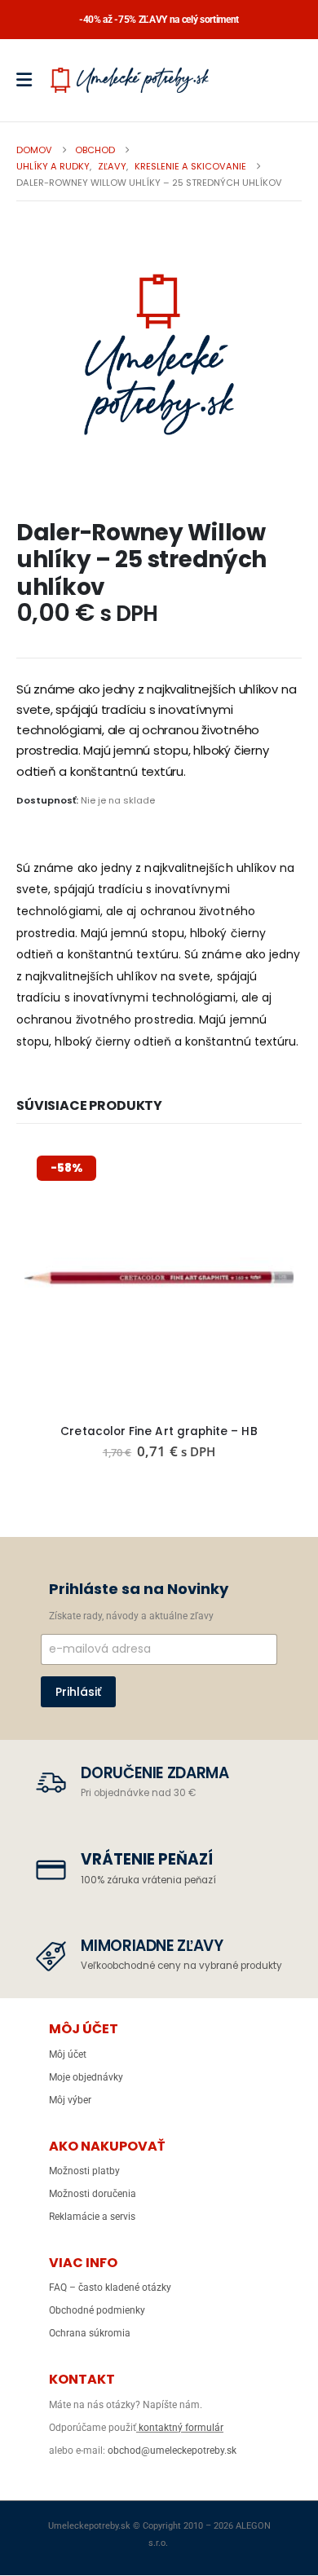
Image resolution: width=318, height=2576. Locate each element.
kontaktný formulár (180, 2428)
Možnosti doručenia (93, 2194)
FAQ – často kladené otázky (110, 2288)
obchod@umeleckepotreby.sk (172, 2451)
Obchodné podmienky (97, 2310)
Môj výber (70, 2100)
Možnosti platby (84, 2171)
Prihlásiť (78, 1692)
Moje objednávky (86, 2077)
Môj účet (68, 2054)
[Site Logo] (130, 80)
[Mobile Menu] (29, 80)
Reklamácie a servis (92, 2217)
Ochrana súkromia (90, 2333)
